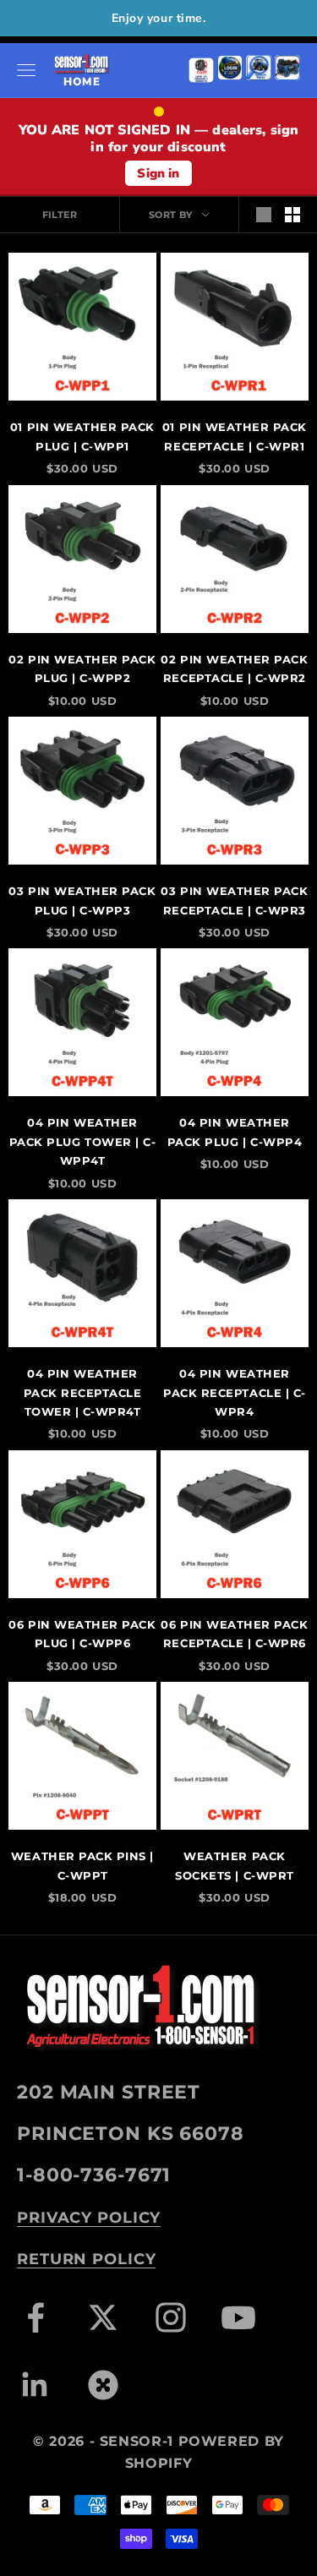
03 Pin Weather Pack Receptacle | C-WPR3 (234, 900)
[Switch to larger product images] (264, 215)
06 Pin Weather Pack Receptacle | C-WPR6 (234, 1634)
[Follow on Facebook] (36, 2317)
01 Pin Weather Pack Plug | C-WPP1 (82, 436)
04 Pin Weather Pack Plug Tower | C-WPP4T (83, 1141)
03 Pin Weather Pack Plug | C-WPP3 (82, 900)
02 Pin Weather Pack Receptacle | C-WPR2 (234, 669)
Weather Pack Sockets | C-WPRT (234, 1865)
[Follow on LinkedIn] (36, 2385)
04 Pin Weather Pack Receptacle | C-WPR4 (235, 1392)
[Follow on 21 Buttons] (103, 2385)
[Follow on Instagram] (171, 2317)
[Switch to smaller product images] (292, 215)
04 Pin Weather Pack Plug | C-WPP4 (235, 1132)
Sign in (158, 173)
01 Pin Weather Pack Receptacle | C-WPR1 (235, 436)
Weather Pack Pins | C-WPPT (82, 1865)
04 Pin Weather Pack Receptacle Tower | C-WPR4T (83, 1392)
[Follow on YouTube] (238, 2317)
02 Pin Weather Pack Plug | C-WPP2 (82, 669)
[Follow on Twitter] (103, 2317)
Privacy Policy (89, 2218)
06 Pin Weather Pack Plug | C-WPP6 (82, 1634)
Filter (60, 215)
